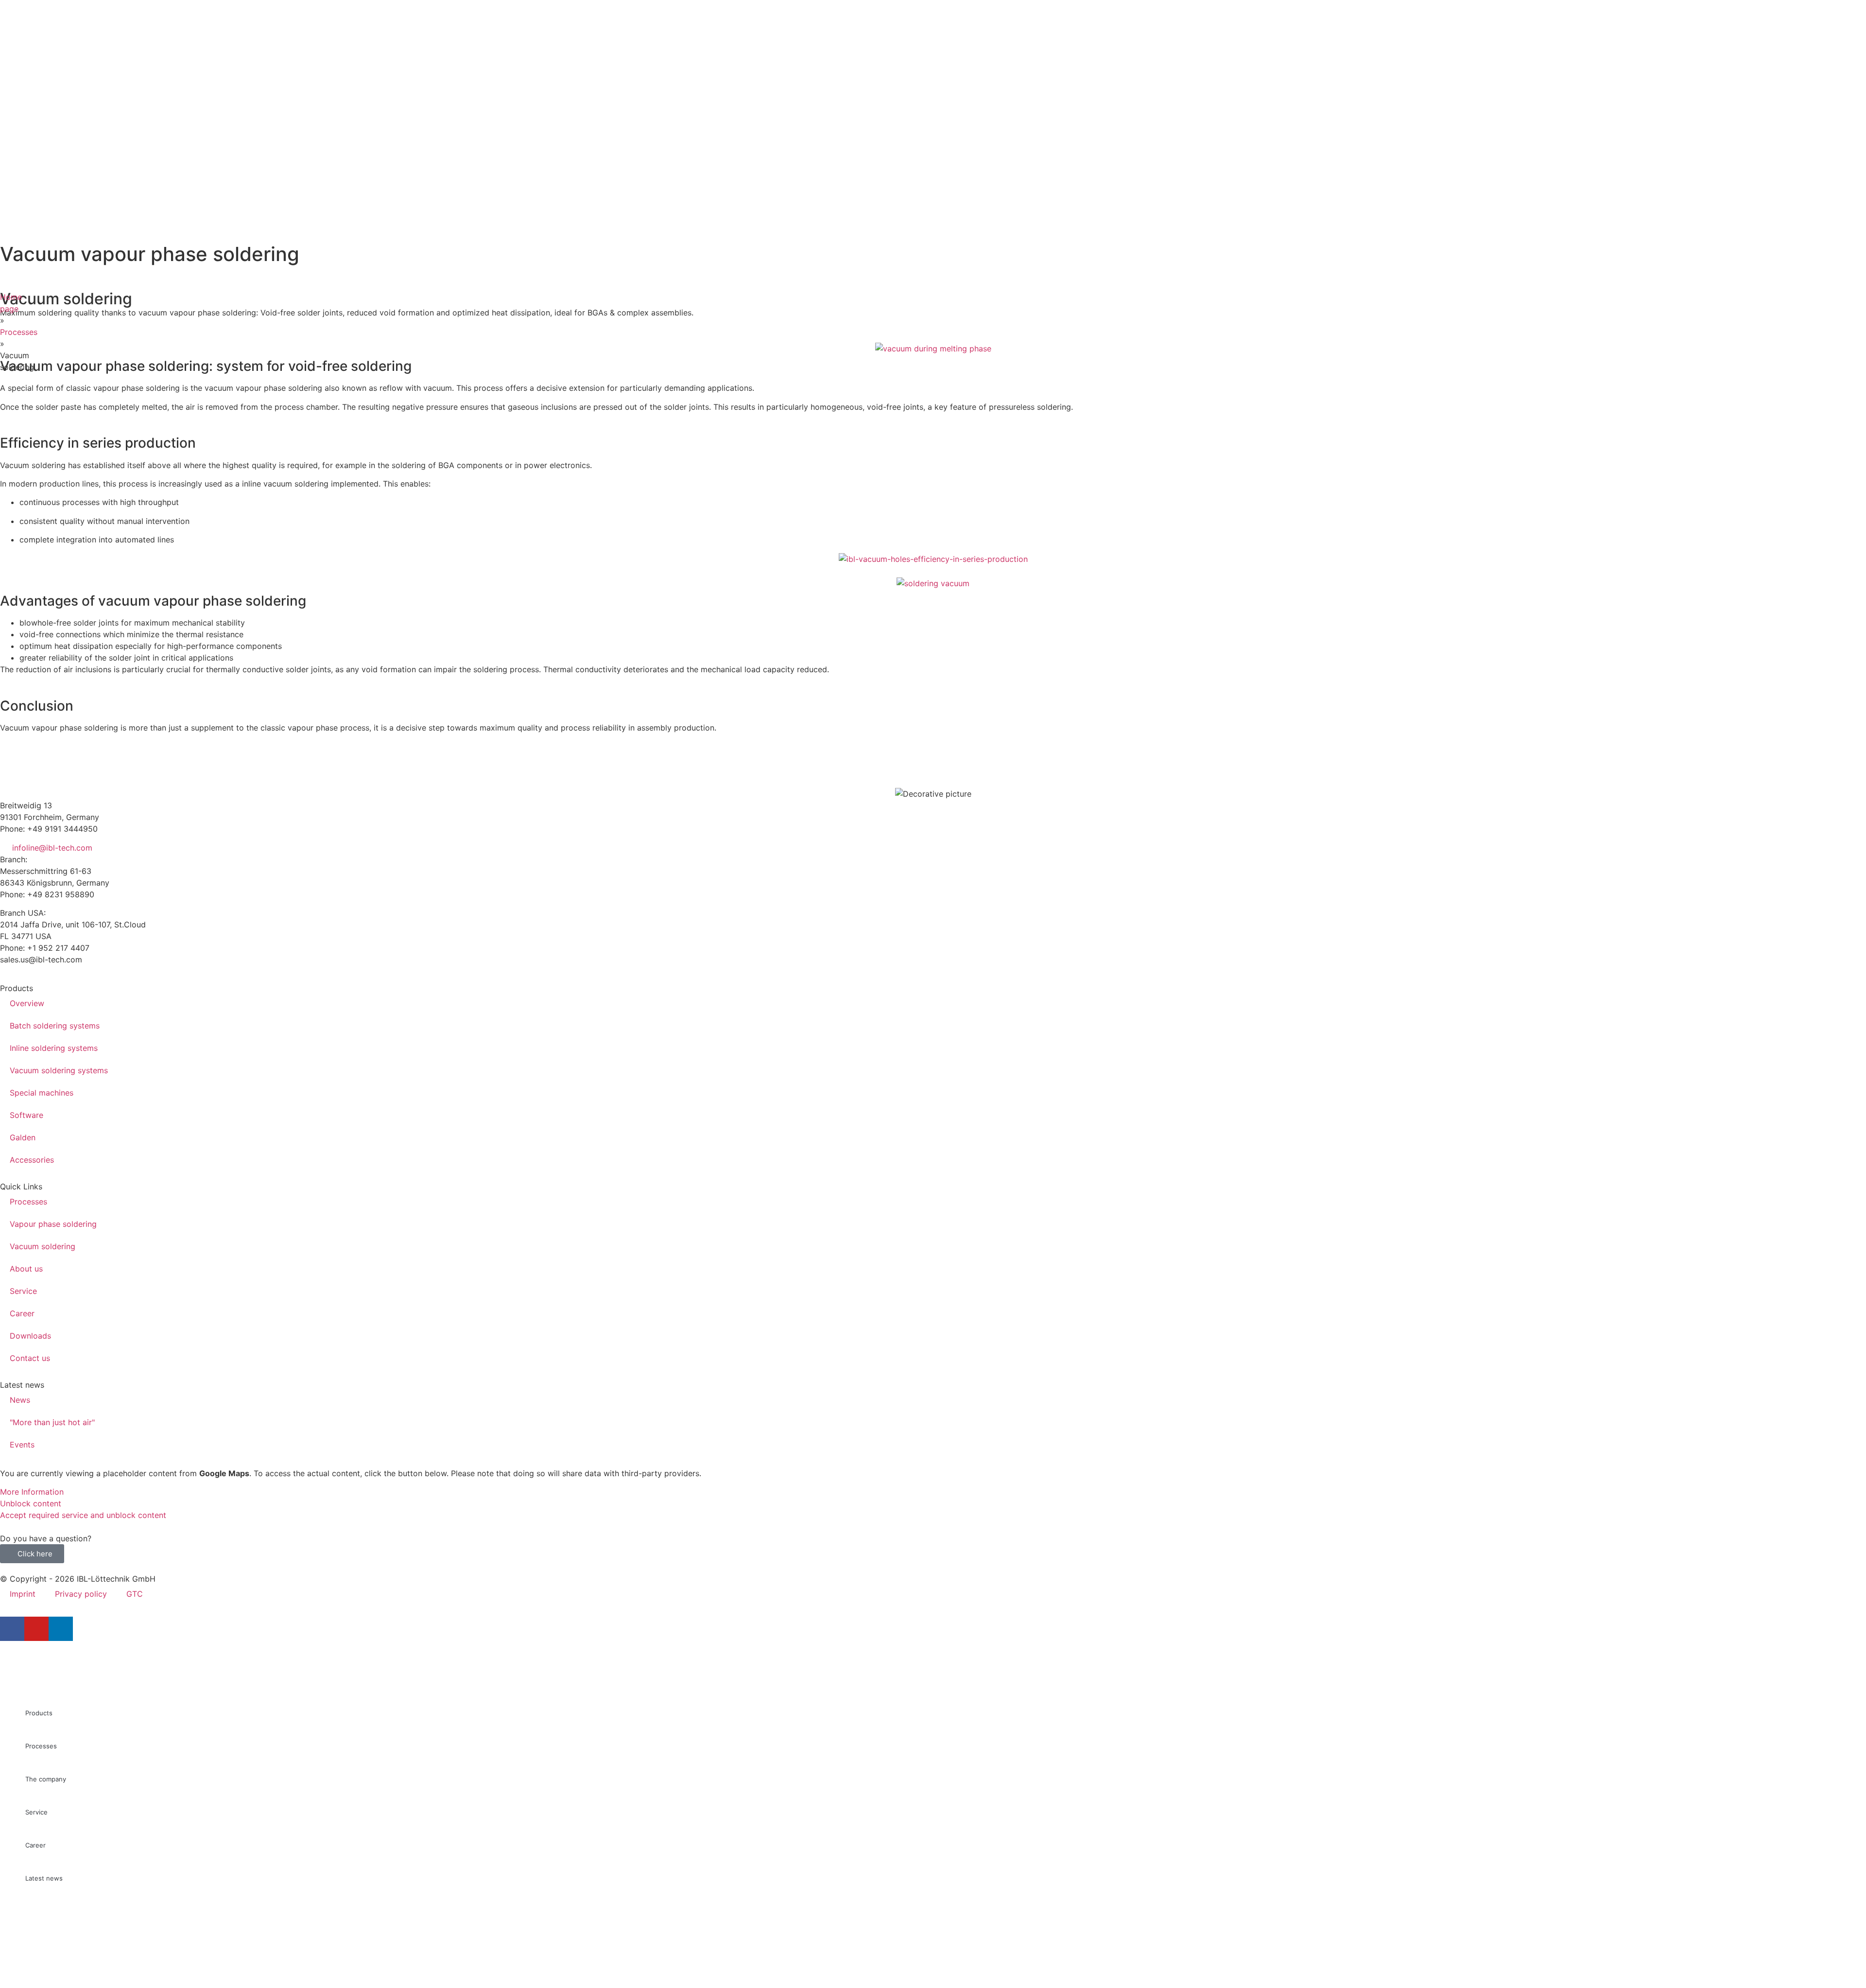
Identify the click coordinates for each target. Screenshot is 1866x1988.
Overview (27, 1003)
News (20, 1400)
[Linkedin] (61, 1629)
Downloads (30, 1336)
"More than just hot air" (52, 1422)
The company (46, 1779)
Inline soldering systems (54, 1048)
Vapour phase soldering (53, 1224)
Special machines (42, 1093)
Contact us (30, 1358)
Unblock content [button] (31, 1503)
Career (22, 1313)
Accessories (32, 1160)
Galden (23, 1137)
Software (26, 1115)
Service (23, 1291)
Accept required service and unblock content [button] (83, 1515)
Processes (19, 332)
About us (26, 1269)
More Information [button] (32, 1492)
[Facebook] (12, 1629)
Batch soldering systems (55, 1026)
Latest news (44, 1878)
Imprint (23, 1594)
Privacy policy (81, 1594)
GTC (135, 1594)
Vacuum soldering (43, 1246)
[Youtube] (36, 1629)
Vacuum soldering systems (59, 1070)
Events (22, 1445)
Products (39, 1713)
